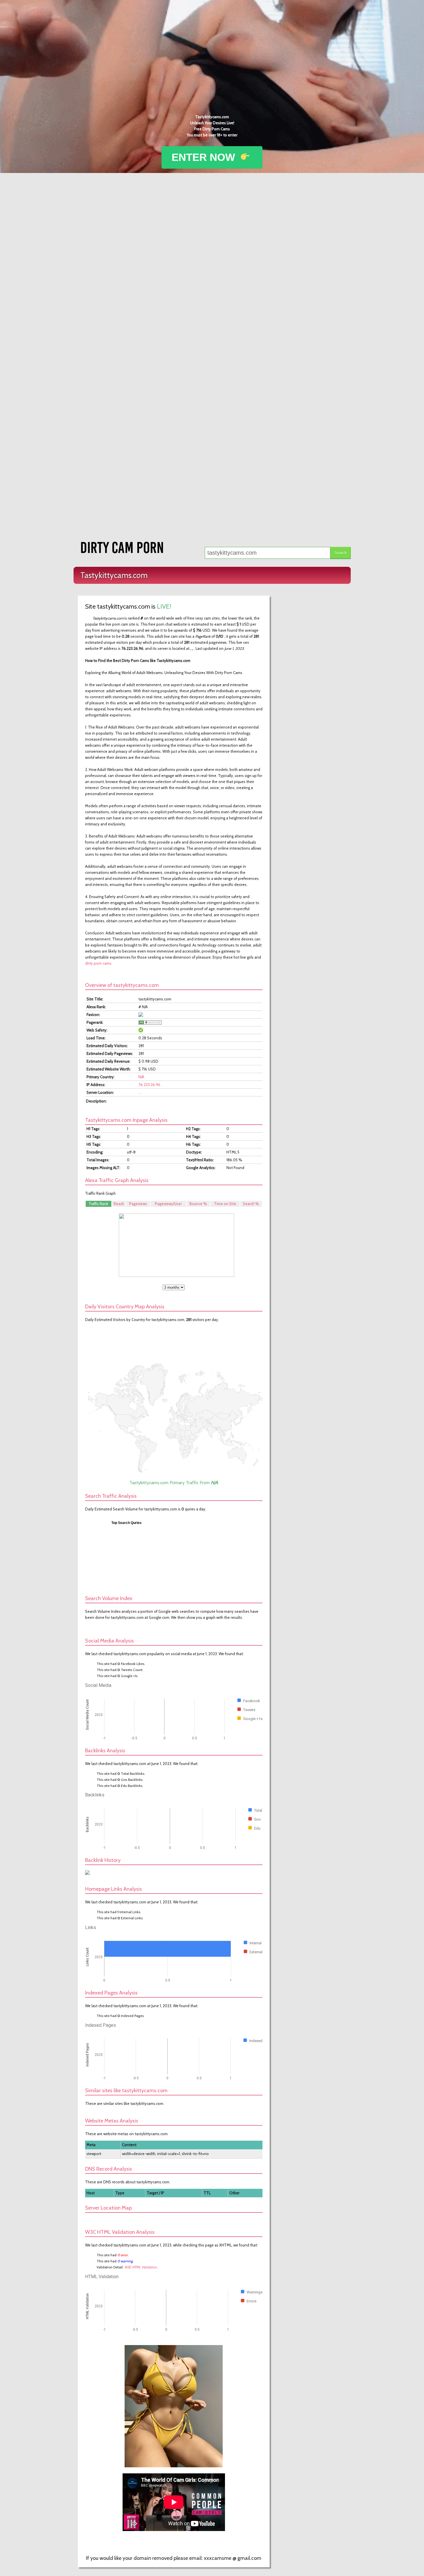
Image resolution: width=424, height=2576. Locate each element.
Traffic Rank (98, 1204)
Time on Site (225, 1204)
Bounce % (198, 1204)
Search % (251, 1204)
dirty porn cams (98, 963)
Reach (119, 1204)
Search (340, 553)
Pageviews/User (168, 1204)
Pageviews (138, 1204)
